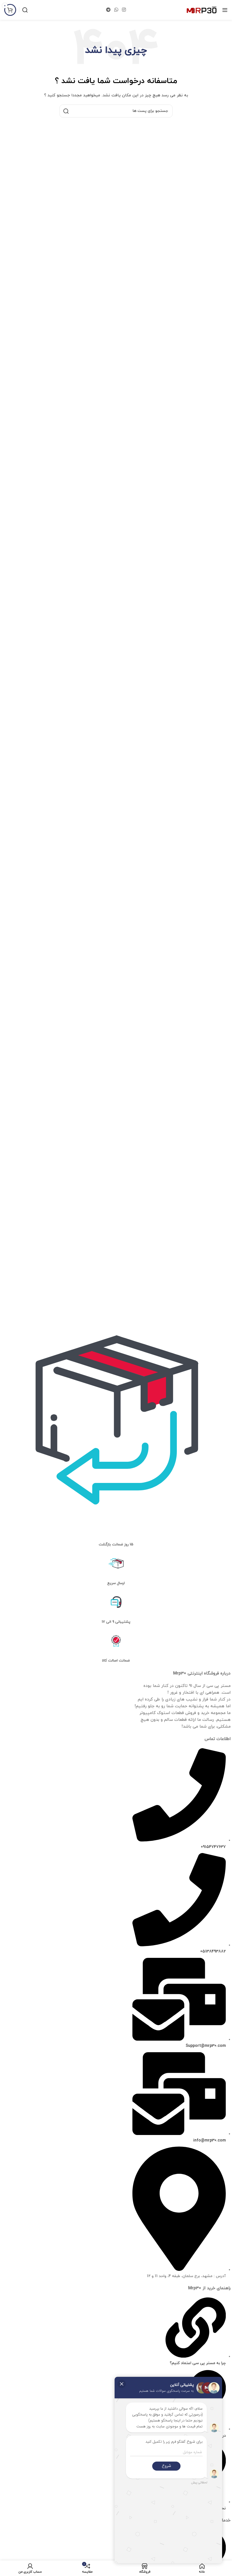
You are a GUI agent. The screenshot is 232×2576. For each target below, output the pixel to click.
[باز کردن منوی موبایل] (225, 10)
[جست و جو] (25, 10)
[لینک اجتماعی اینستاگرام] (124, 10)
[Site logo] (202, 10)
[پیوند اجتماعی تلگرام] (108, 10)
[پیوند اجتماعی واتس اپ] (116, 10)
